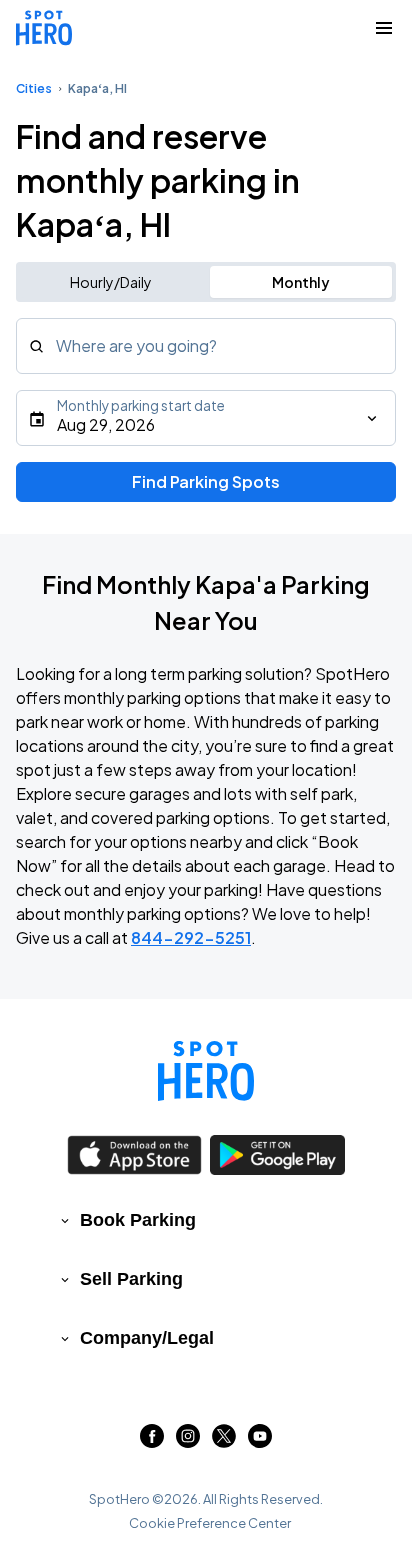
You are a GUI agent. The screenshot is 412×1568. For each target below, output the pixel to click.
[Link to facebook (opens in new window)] (152, 1441)
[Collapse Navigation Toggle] (384, 28)
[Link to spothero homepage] (206, 1071)
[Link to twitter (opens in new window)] (224, 1441)
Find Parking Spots (206, 481)
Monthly (301, 282)
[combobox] (206, 346)
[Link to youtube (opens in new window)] (260, 1441)
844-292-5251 (191, 937)
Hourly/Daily (111, 282)
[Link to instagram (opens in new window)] (188, 1441)
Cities (34, 88)
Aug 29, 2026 (106, 424)
